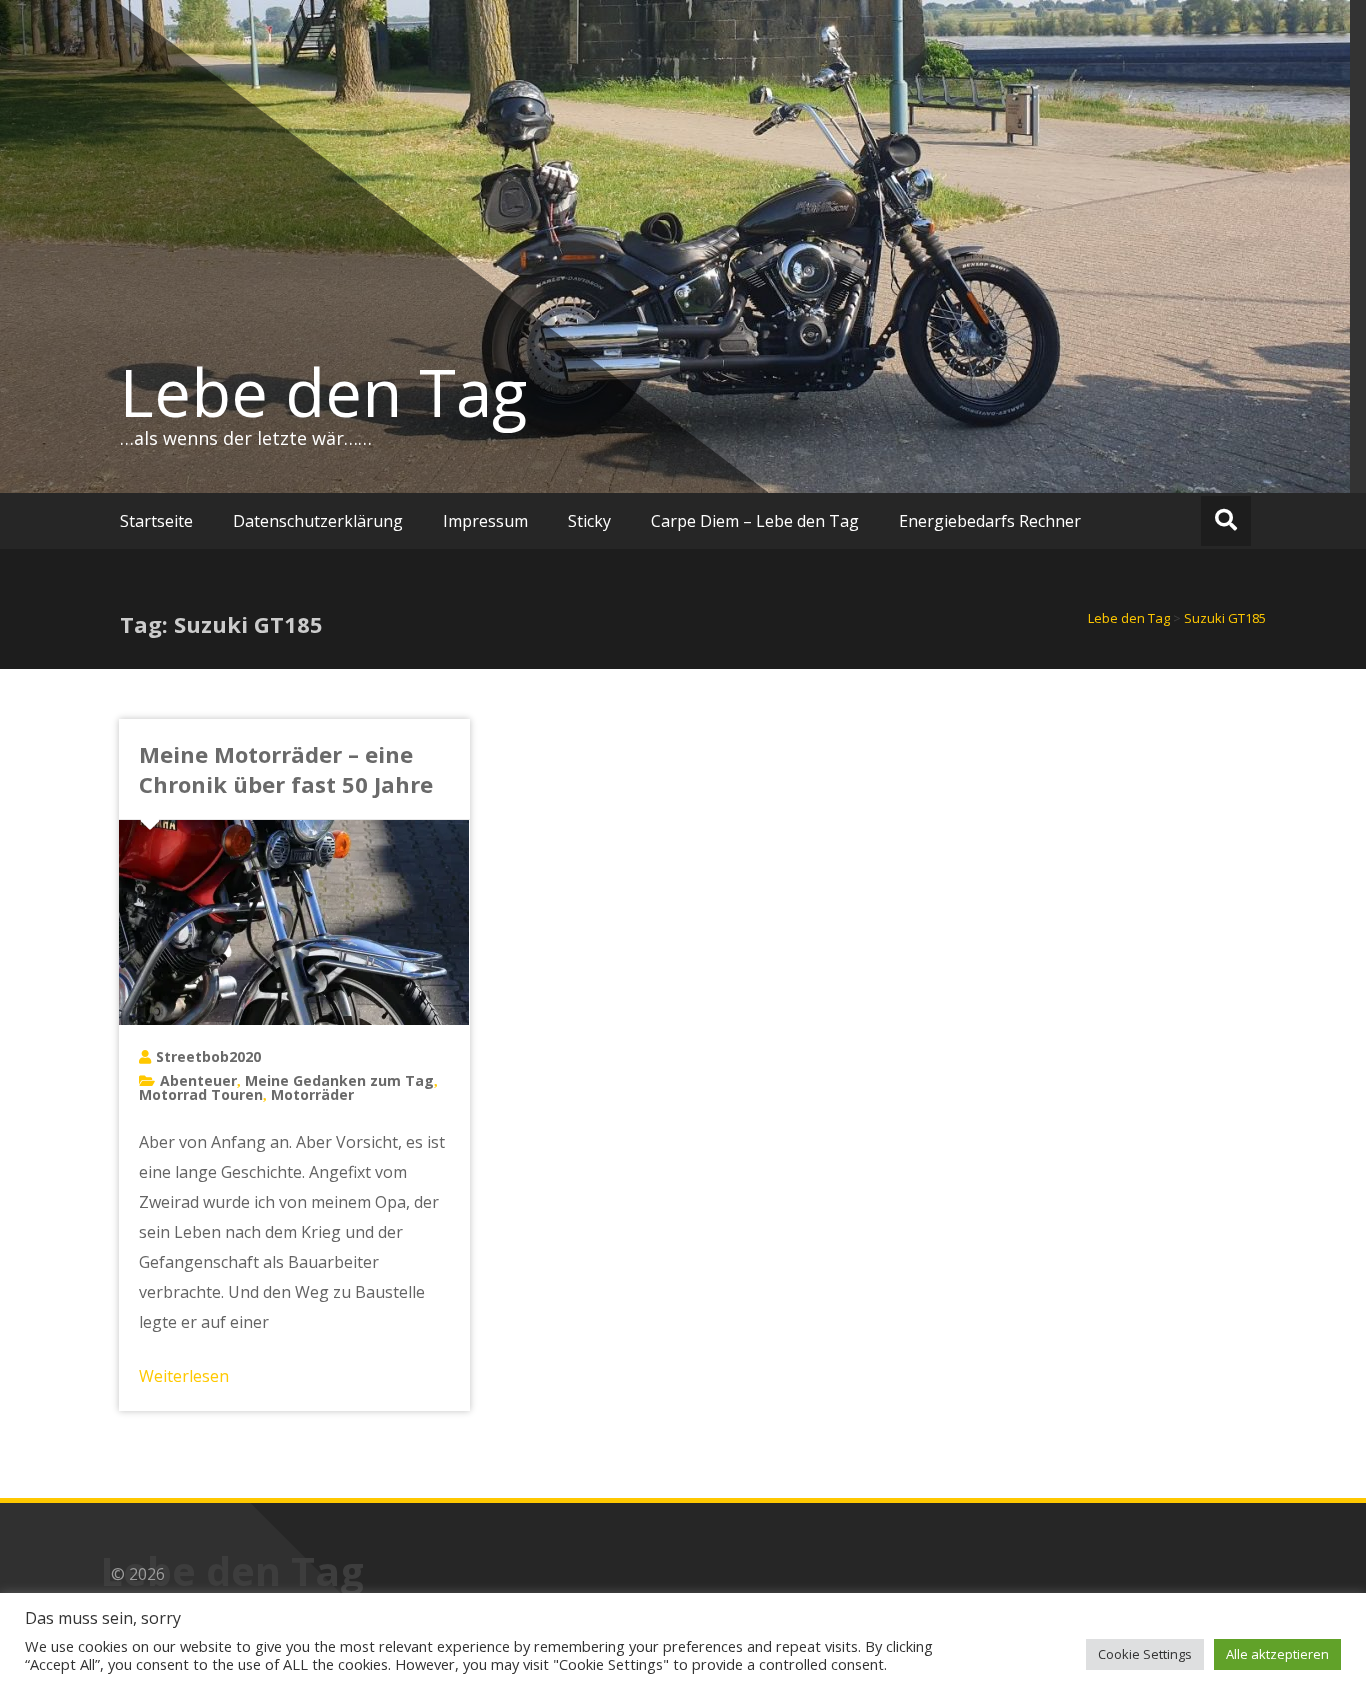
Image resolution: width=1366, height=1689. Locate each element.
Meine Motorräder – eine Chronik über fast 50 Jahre (286, 769)
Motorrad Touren (201, 1094)
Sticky (589, 521)
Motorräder (312, 1094)
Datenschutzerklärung (318, 521)
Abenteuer (198, 1080)
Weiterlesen (184, 1376)
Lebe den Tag (323, 392)
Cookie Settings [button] (1145, 1654)
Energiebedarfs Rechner (990, 521)
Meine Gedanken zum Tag (339, 1080)
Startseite (156, 521)
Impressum (485, 521)
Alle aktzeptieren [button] (1277, 1654)
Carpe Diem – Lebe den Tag (755, 521)
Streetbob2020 (208, 1056)
